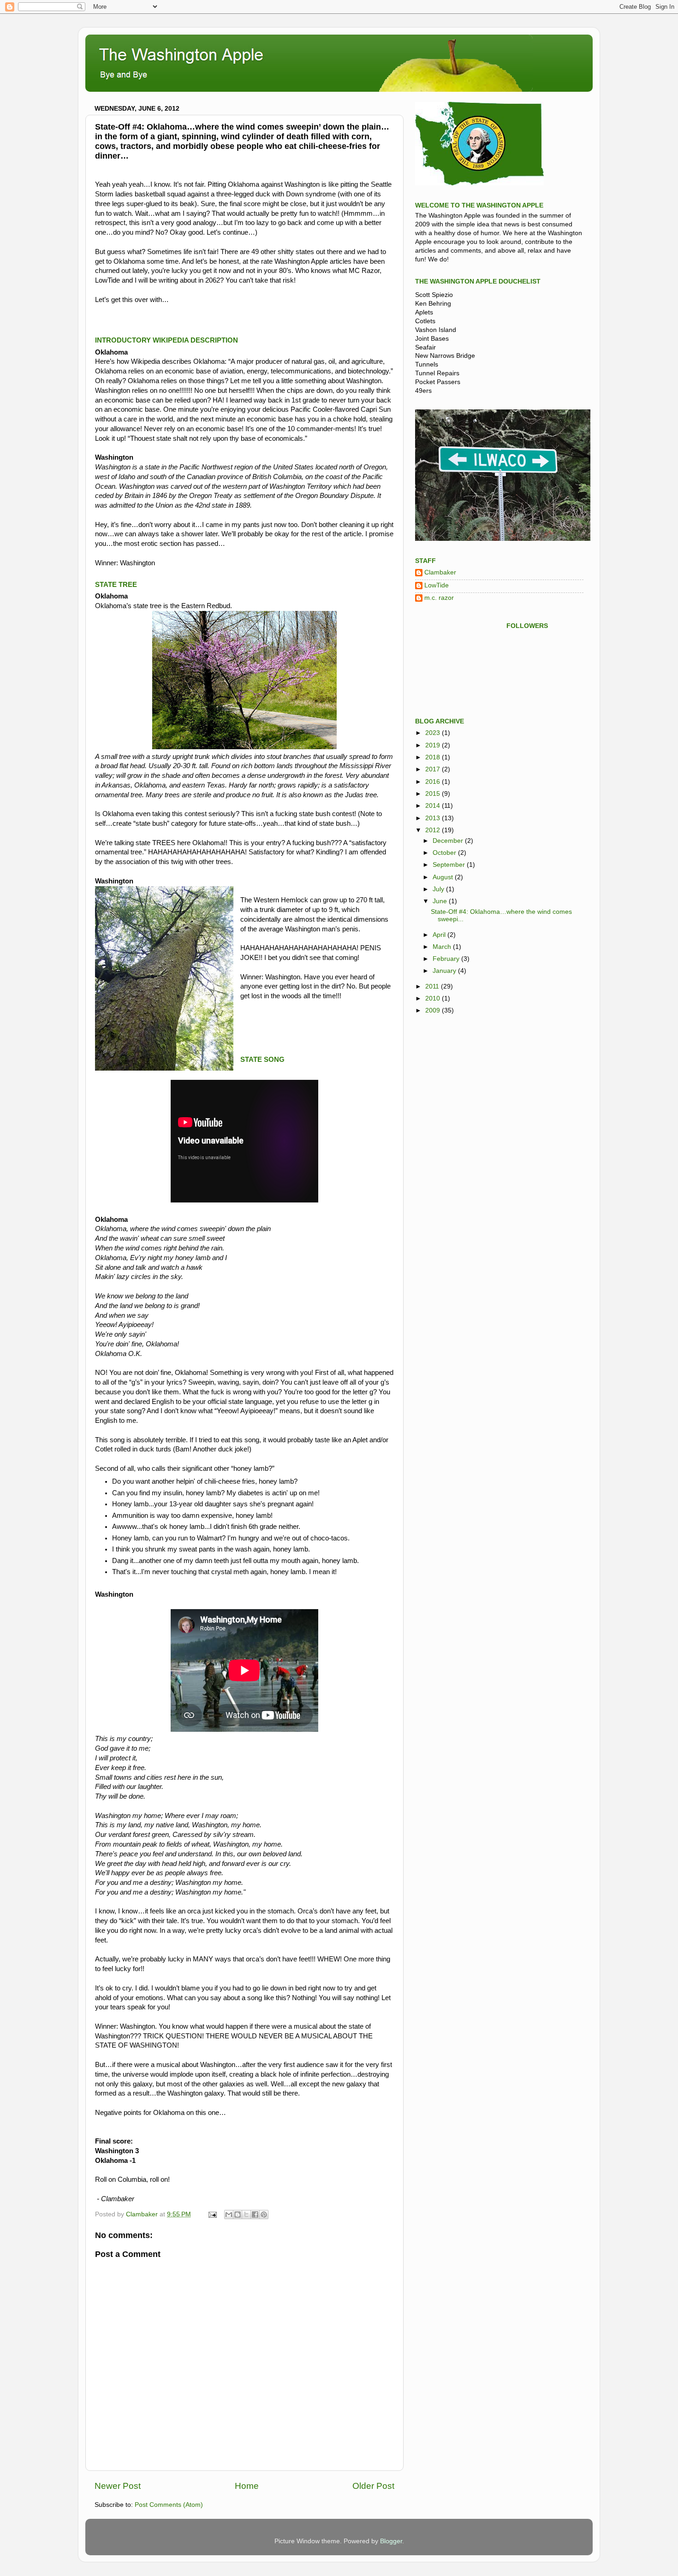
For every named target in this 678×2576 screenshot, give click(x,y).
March (443, 947)
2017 (434, 769)
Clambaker (440, 572)
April (440, 935)
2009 (434, 1010)
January (445, 971)
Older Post (373, 2486)
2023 (434, 733)
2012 (434, 830)
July (439, 889)
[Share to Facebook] (255, 2215)
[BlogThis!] (238, 2215)
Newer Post (118, 2486)
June (441, 901)
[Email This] (229, 2215)
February (447, 959)
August (444, 877)
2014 (434, 806)
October (445, 853)
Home (247, 2486)
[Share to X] (246, 2215)
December (449, 841)
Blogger (391, 2541)
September (450, 865)
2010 (434, 998)
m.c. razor (439, 598)
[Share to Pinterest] (264, 2215)
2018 (434, 757)
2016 (434, 782)
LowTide (437, 585)
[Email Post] (212, 2214)
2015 (434, 794)
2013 (434, 818)
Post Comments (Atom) (169, 2505)
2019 (434, 745)
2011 (433, 986)
